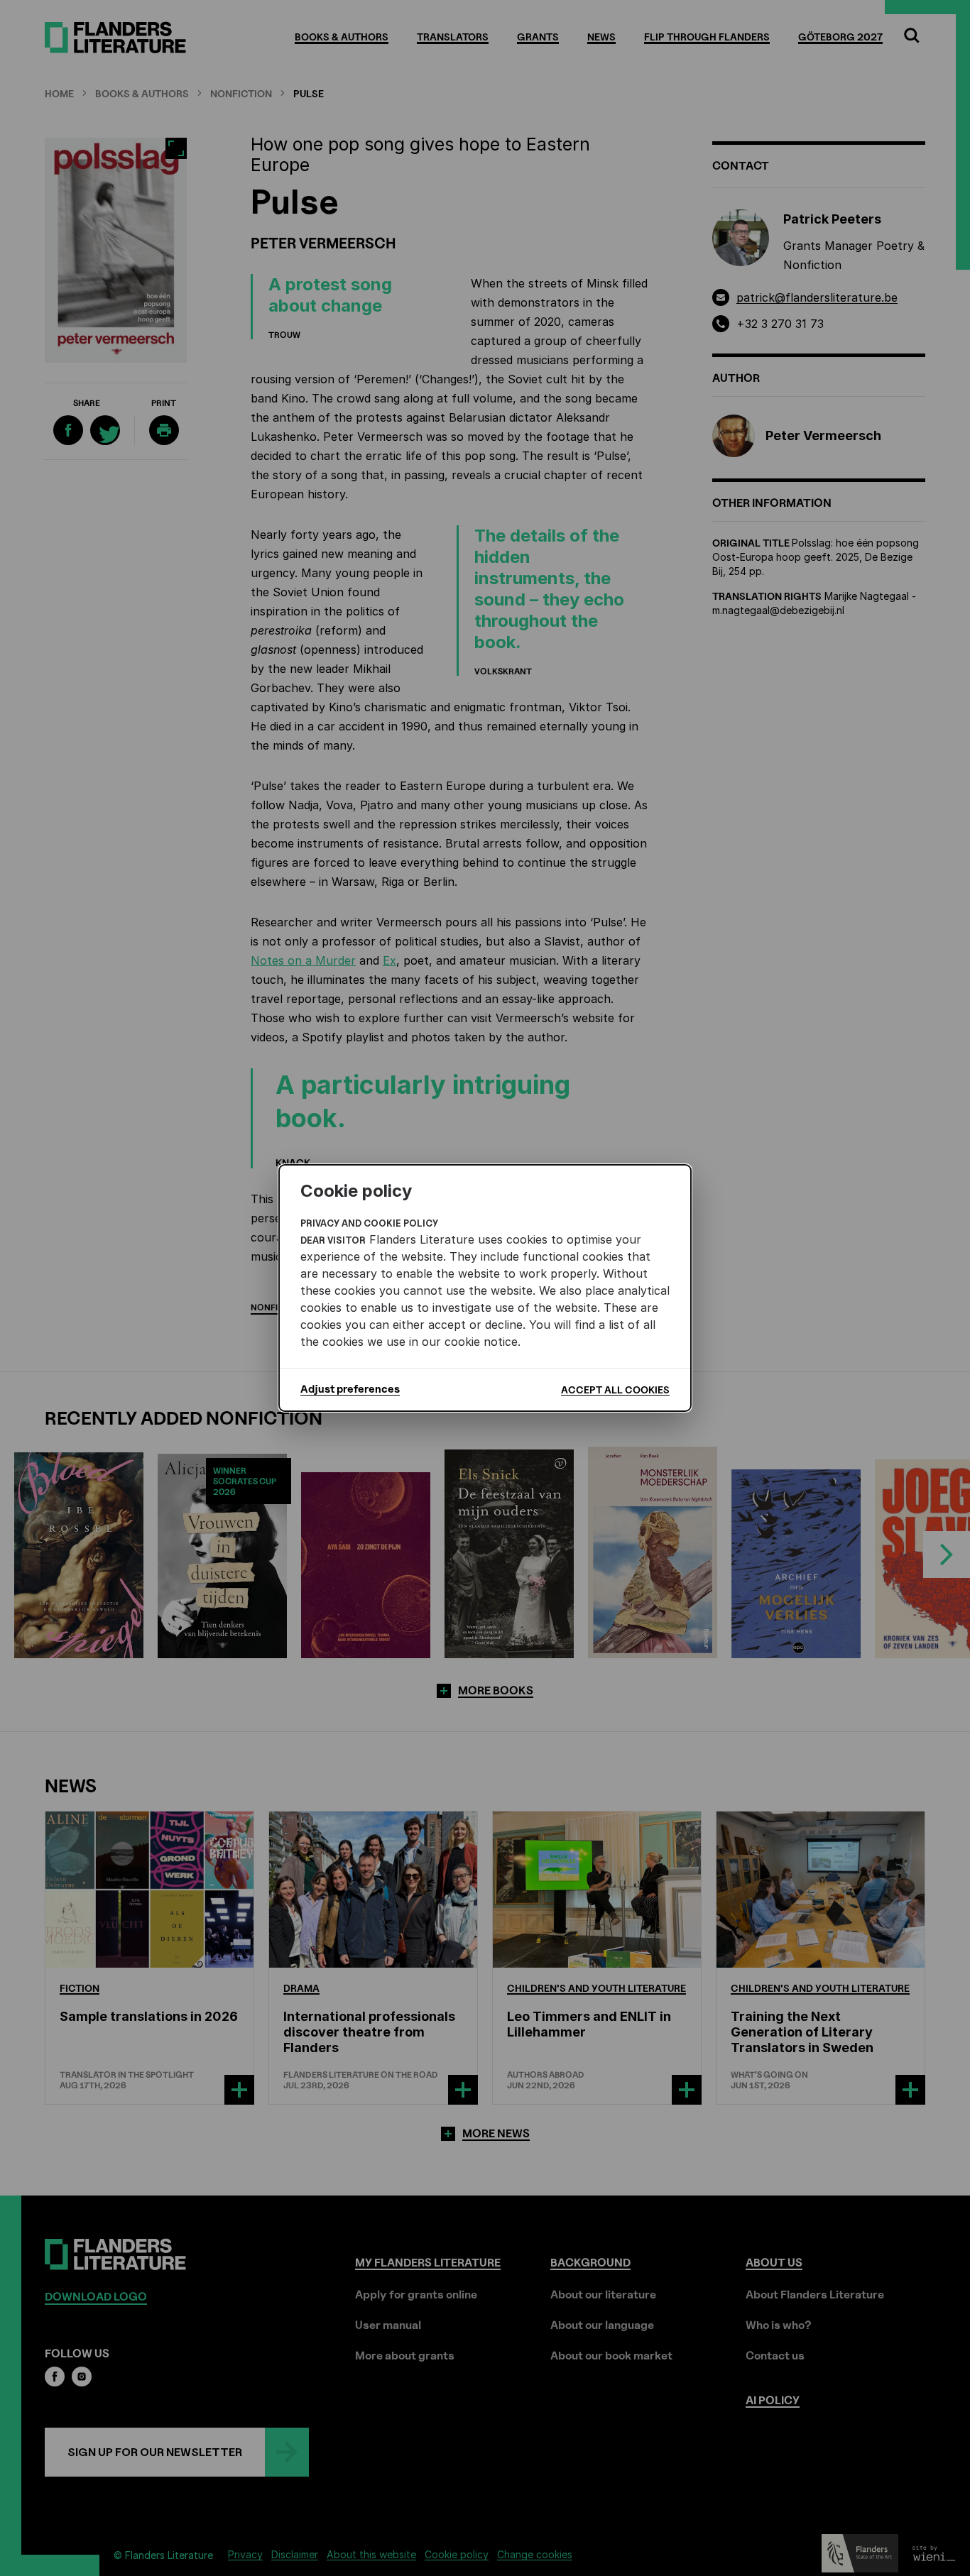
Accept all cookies (615, 1390)
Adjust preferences (350, 1389)
